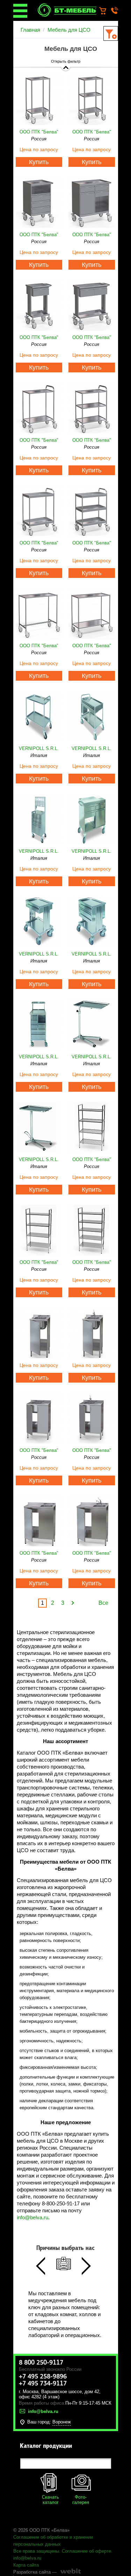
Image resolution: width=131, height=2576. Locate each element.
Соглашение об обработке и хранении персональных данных (53, 2541)
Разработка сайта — (35, 2572)
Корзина (106, 11)
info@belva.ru (32, 2217)
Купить (39, 162)
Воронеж (62, 2422)
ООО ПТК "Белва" (39, 132)
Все (103, 1603)
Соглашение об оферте (86, 2551)
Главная (30, 30)
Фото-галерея (81, 2500)
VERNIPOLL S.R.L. (39, 748)
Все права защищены (36, 2551)
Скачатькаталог (50, 2500)
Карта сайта (26, 2565)
